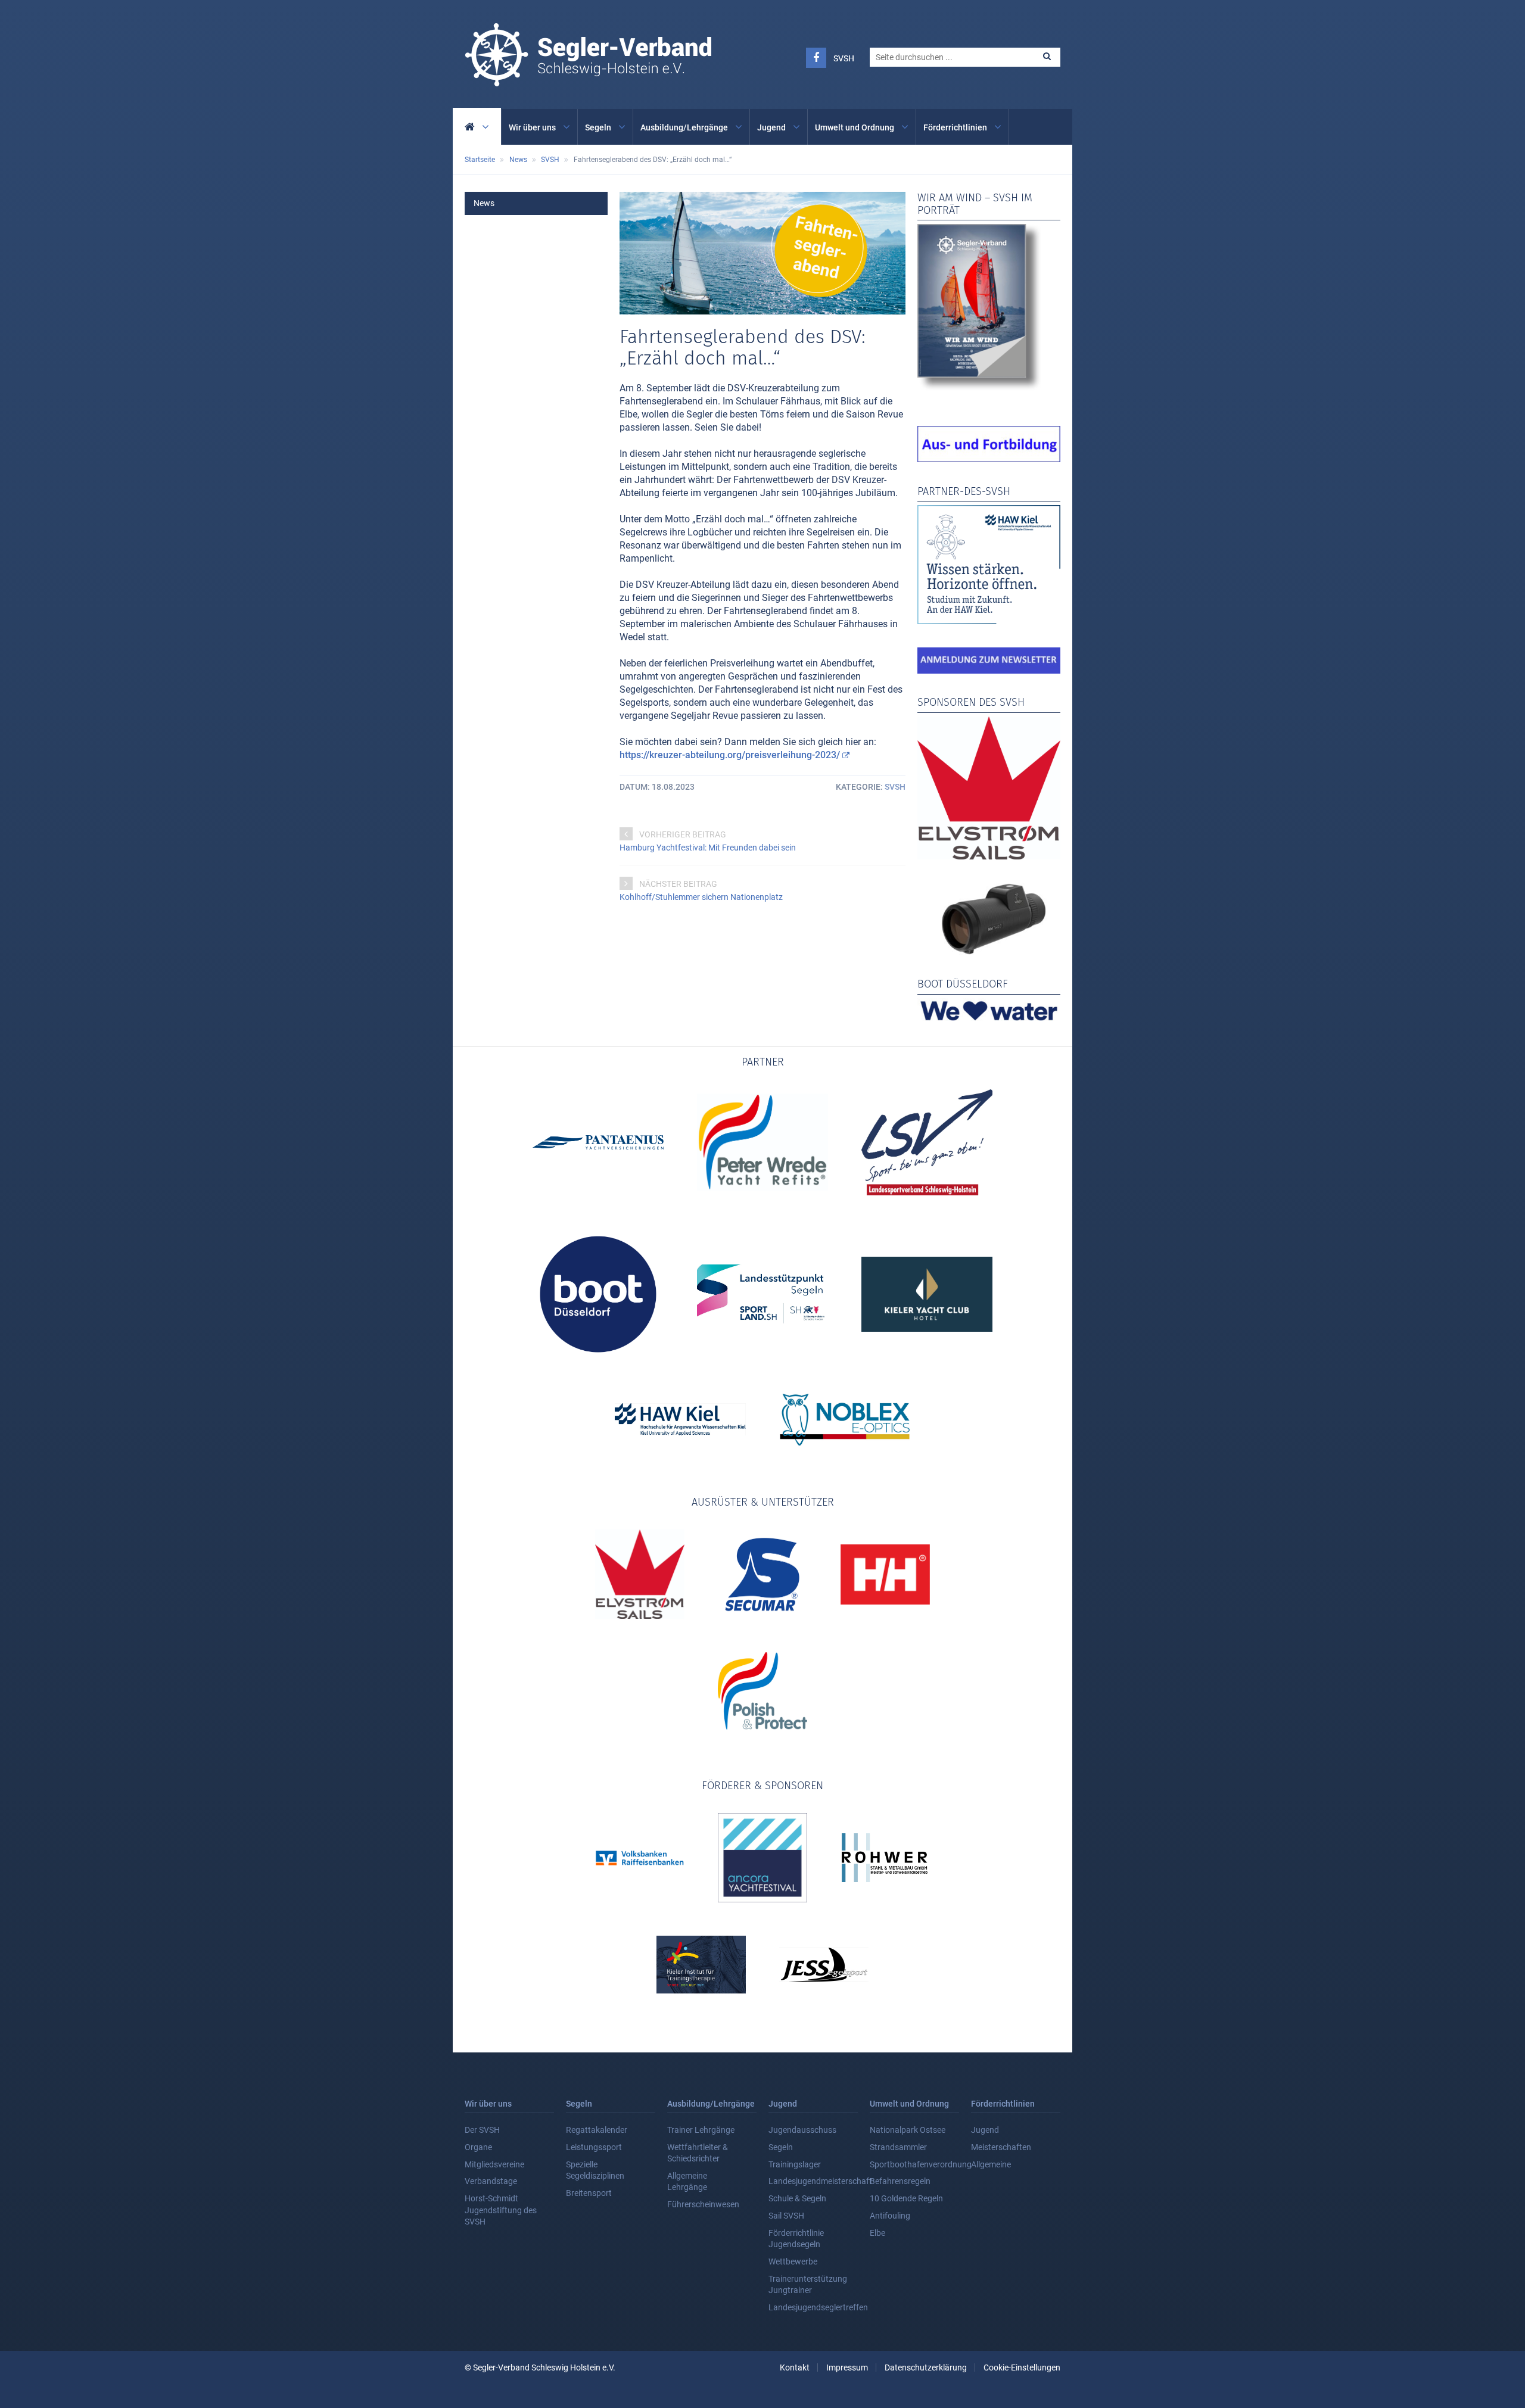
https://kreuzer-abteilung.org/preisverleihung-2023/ (730, 755)
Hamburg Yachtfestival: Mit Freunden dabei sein (708, 848)
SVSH (844, 58)
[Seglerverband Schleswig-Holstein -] (588, 80)
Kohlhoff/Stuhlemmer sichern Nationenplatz (701, 897)
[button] (1047, 56)
